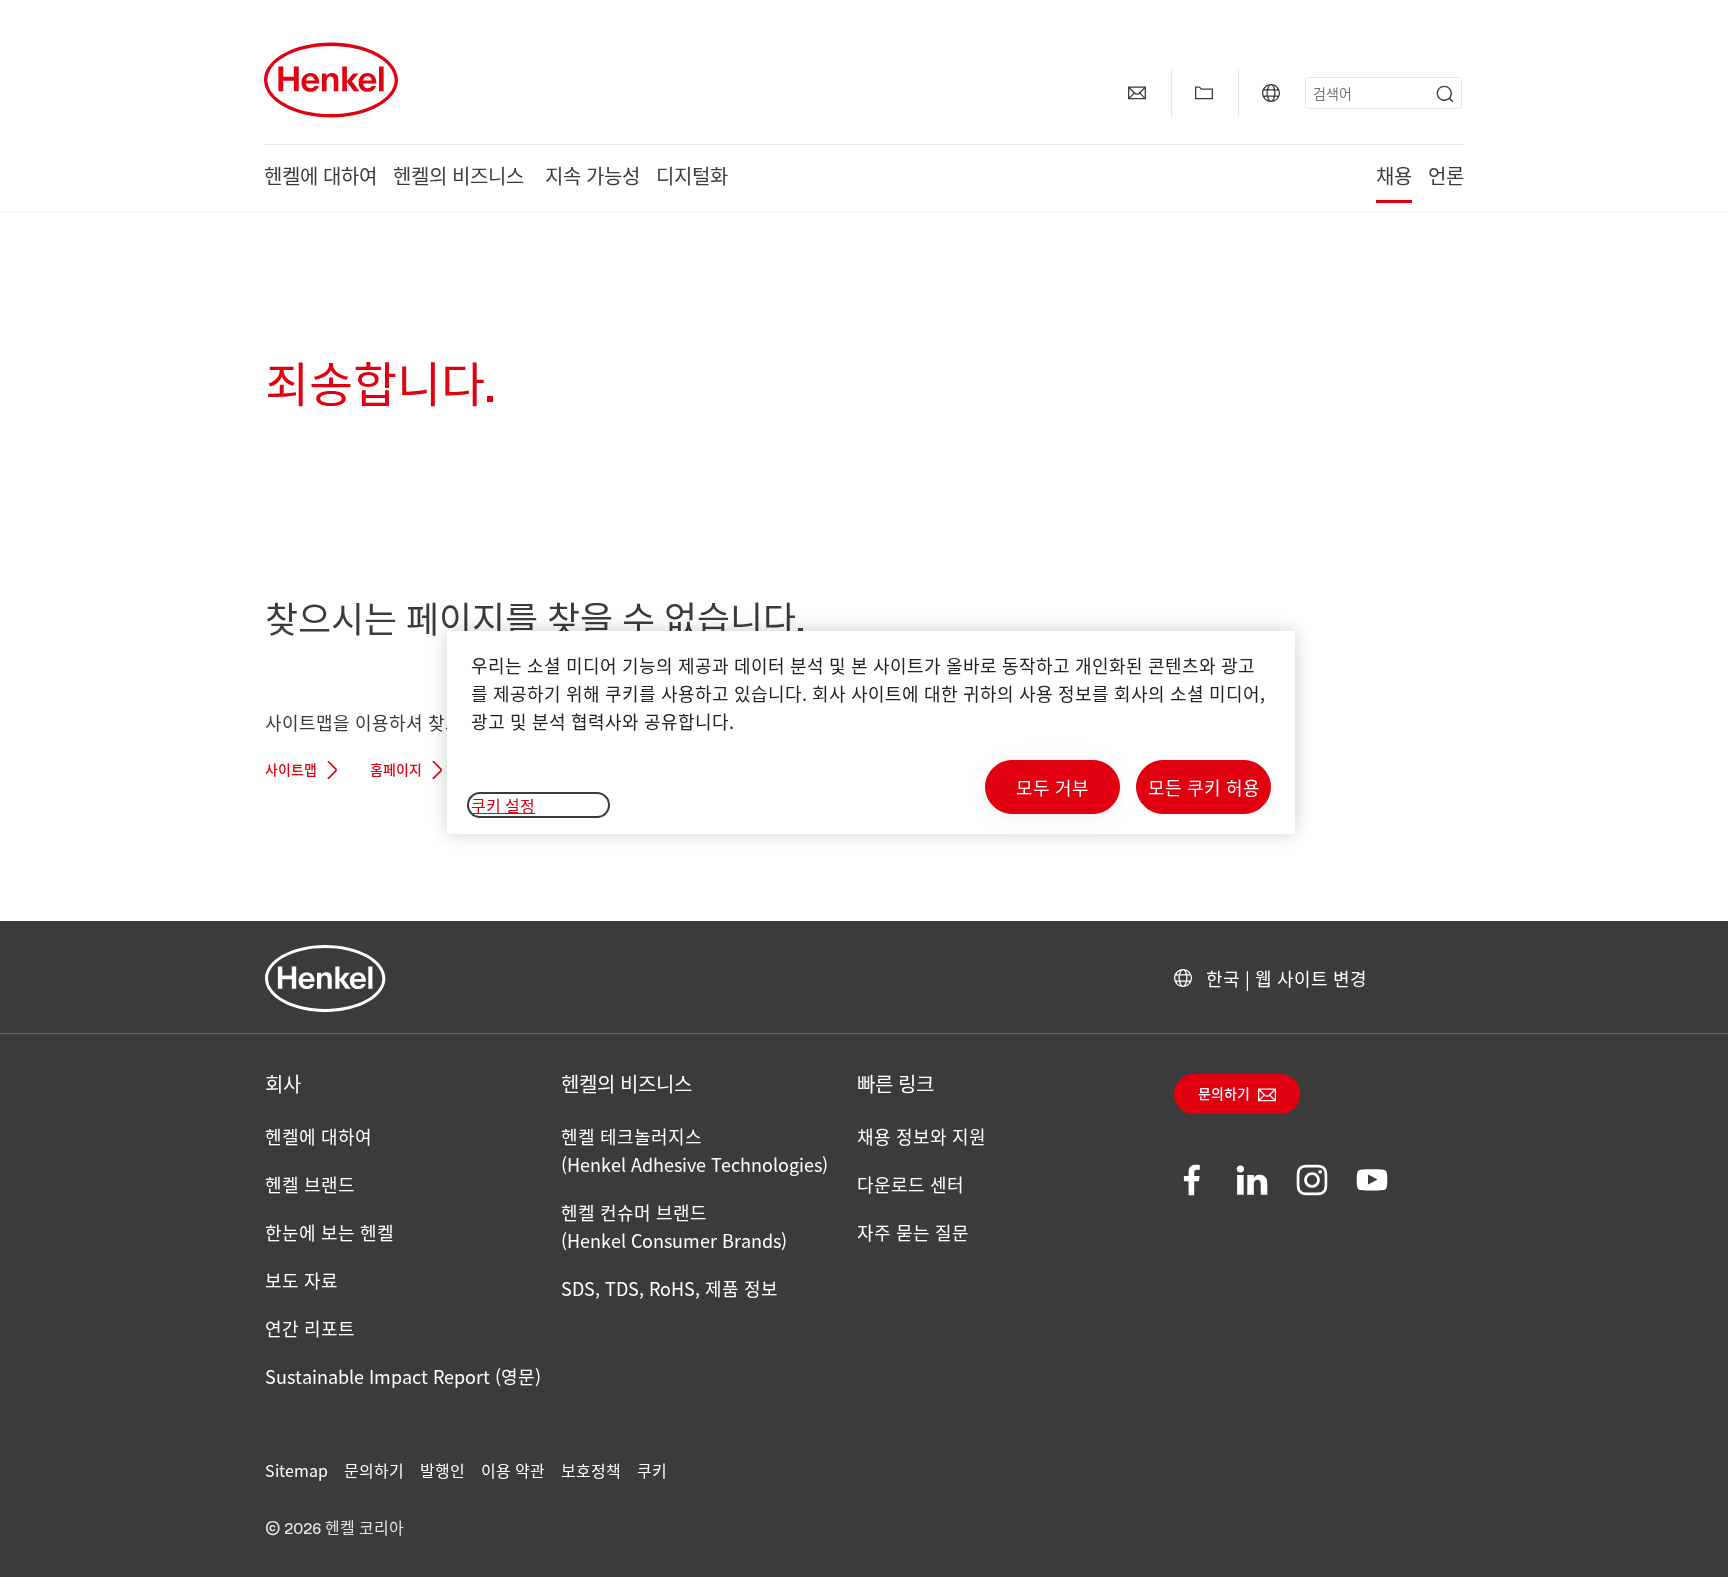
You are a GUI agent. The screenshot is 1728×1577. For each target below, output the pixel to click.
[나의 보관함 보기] (1204, 93)
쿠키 (652, 1470)
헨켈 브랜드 (310, 1184)
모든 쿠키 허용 (1204, 787)
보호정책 (591, 1470)
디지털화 (692, 178)
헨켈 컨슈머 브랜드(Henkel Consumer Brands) (674, 1226)
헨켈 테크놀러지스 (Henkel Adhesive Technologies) (694, 1150)
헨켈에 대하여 (320, 178)
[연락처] (1137, 93)
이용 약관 (513, 1470)
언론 (1446, 178)
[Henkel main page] (331, 80)
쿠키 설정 (503, 805)
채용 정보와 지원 (921, 1136)
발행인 (442, 1470)
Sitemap (296, 1470)
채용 (1394, 178)
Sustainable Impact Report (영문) (403, 1376)
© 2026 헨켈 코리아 (334, 1529)
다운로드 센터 (910, 1184)
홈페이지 (396, 771)
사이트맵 (291, 771)
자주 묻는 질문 (913, 1232)
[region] (871, 732)
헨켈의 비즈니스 (461, 178)
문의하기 (1224, 1095)
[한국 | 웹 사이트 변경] (1271, 93)
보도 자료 (301, 1280)
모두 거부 (1052, 787)
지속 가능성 (592, 178)
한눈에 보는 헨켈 (329, 1232)
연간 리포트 (310, 1328)
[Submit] (1445, 94)
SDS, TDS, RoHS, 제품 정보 (669, 1288)
